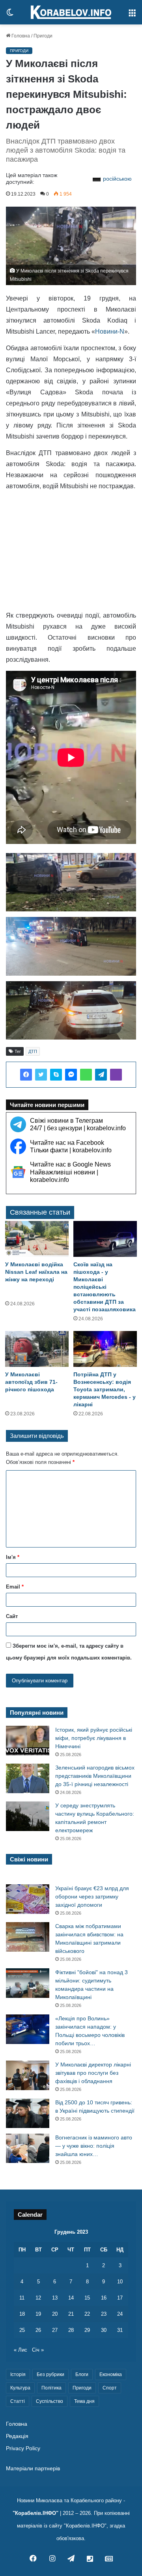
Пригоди (43, 36)
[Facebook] (26, 1075)
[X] (41, 1075)
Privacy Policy (23, 2448)
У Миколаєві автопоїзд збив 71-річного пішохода (31, 1382)
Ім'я (13, 1557)
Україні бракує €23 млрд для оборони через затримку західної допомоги (92, 1897)
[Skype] (56, 1075)
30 (104, 2330)
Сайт (12, 1616)
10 (120, 2282)
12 (38, 2298)
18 (22, 2314)
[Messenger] (71, 1075)
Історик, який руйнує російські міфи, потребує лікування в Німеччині (94, 1738)
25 (22, 2330)
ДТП (33, 1051)
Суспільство (50, 2401)
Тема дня (84, 2401)
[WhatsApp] (86, 1075)
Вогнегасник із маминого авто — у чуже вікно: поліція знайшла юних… (94, 2146)
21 (71, 2314)
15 (87, 2298)
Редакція (17, 2436)
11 (22, 2298)
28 (71, 2330)
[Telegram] (101, 1075)
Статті (18, 2401)
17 (120, 2298)
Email (15, 1587)
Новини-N (110, 331)
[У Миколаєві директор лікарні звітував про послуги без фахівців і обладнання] (28, 2075)
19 (38, 2314)
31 (120, 2330)
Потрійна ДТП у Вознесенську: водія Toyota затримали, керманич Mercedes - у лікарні (105, 1389)
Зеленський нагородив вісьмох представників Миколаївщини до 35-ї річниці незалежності (95, 1776)
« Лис (21, 2350)
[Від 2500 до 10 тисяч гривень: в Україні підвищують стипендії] (28, 2113)
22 (87, 2314)
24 (120, 2314)
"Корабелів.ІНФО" (35, 2513)
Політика (51, 2388)
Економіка (111, 2374)
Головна (20, 36)
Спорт (110, 2388)
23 (104, 2314)
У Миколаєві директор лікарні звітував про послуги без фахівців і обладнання (93, 2073)
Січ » (38, 2350)
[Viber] (116, 1075)
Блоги (82, 2374)
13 (55, 2298)
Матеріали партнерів (33, 2469)
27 (55, 2330)
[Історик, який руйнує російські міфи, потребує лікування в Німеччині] (28, 1741)
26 (38, 2330)
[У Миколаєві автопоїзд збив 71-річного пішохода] (37, 1349)
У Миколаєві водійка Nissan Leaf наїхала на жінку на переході (36, 1272)
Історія (18, 2374)
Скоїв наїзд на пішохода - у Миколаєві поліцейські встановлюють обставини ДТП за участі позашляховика (105, 1287)
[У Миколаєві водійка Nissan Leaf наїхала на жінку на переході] (37, 1239)
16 (104, 2298)
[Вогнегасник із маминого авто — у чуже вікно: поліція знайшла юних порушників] (28, 2148)
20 (55, 2314)
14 (71, 2298)
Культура (20, 2388)
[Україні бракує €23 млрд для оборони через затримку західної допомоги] (28, 1899)
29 (87, 2330)
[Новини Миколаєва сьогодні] (71, 12)
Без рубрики (50, 2374)
